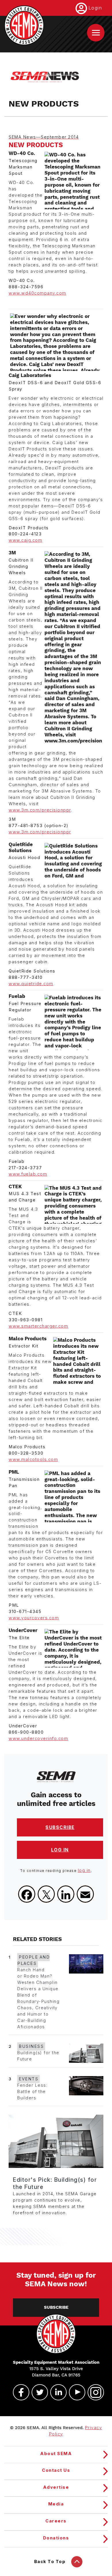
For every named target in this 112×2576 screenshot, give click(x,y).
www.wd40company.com (37, 293)
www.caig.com (25, 540)
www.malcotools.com (33, 1459)
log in (84, 1870)
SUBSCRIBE (60, 1827)
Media (56, 2504)
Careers (56, 2521)
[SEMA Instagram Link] (93, 2392)
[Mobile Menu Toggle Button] (96, 33)
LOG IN (60, 1850)
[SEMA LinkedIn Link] (56, 2392)
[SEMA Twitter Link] (37, 2392)
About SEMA (56, 2454)
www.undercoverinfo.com (38, 1739)
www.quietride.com (31, 984)
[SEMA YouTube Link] (75, 2392)
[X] (46, 1894)
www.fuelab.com (28, 1174)
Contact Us (56, 2470)
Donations (56, 2538)
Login (95, 8)
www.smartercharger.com (38, 1326)
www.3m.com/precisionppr (40, 810)
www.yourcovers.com (34, 1618)
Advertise (56, 2487)
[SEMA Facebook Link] (19, 2392)
